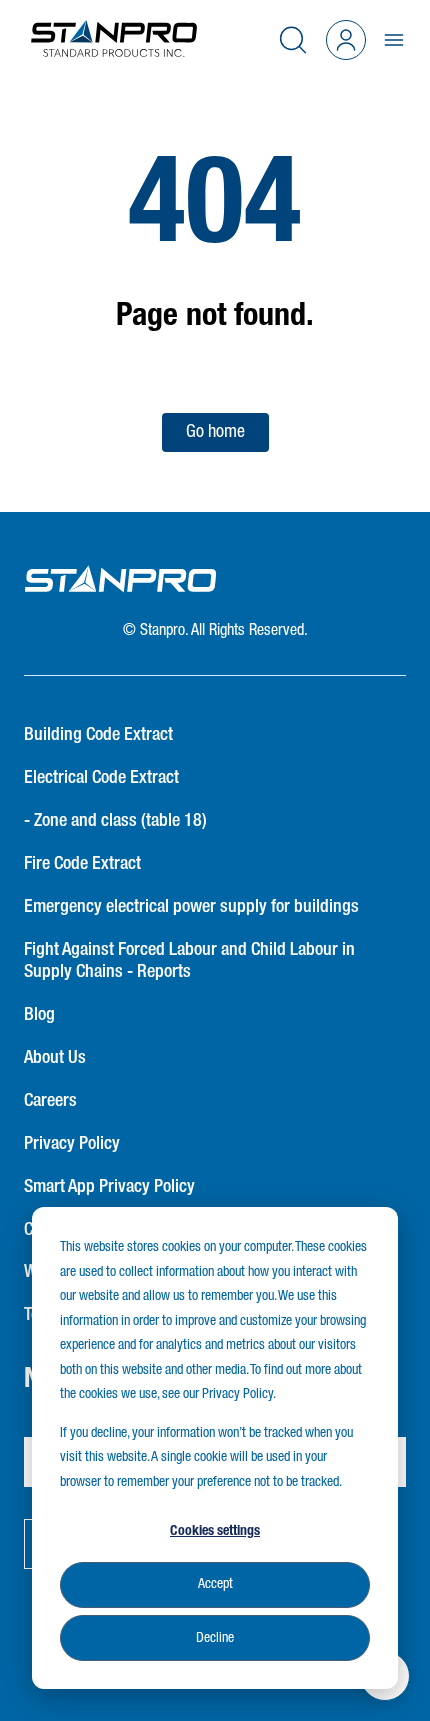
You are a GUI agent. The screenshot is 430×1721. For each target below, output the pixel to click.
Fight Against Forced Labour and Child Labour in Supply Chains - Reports (189, 961)
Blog (39, 1015)
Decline (215, 1638)
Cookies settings (215, 1531)
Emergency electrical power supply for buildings (191, 907)
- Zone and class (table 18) (115, 821)
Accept (215, 1584)
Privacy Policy (72, 1144)
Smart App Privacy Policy (109, 1187)
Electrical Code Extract (101, 778)
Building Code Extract (98, 735)
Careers (50, 1101)
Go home (215, 432)
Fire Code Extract (82, 864)
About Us (55, 1058)
